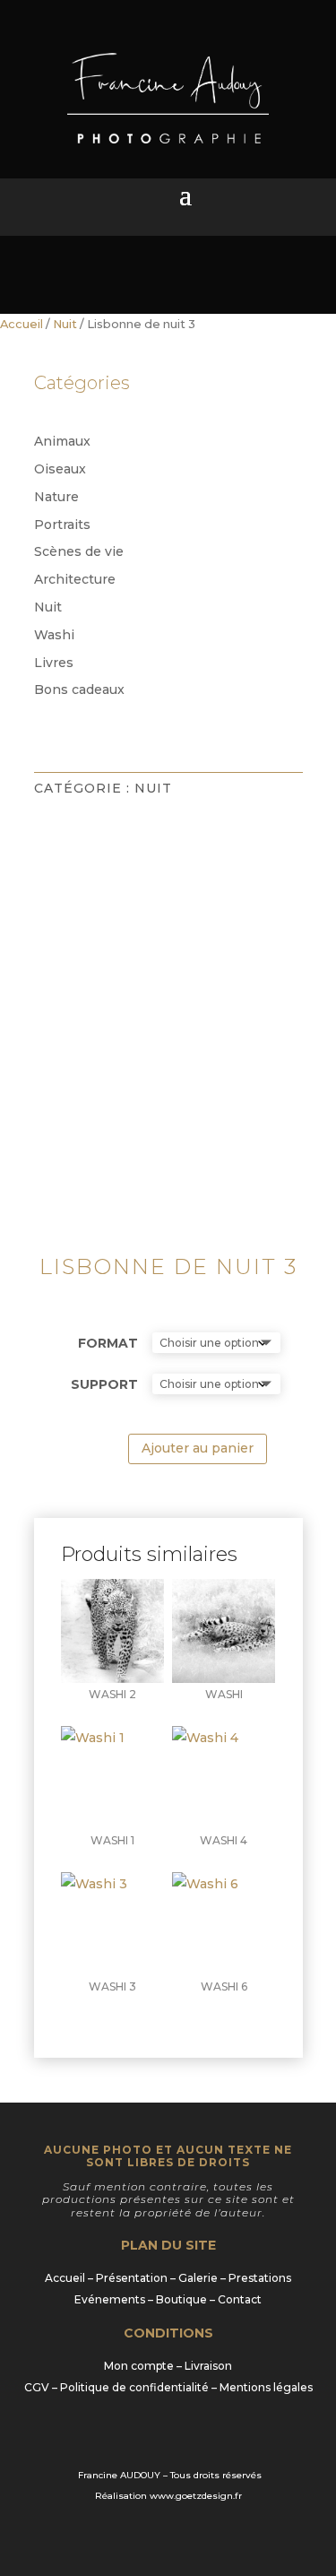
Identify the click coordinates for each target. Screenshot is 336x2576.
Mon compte (139, 2366)
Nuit (65, 324)
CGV (37, 2387)
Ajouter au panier (198, 1448)
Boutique (181, 2299)
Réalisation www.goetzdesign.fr (168, 2496)
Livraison (208, 2366)
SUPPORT (104, 1384)
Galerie (198, 2278)
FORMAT (108, 1343)
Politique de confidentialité (134, 2387)
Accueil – (70, 2278)
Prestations (260, 2278)
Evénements (110, 2299)
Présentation (132, 2278)
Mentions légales (266, 2387)
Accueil (22, 324)
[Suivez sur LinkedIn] (168, 2436)
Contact (240, 2299)
